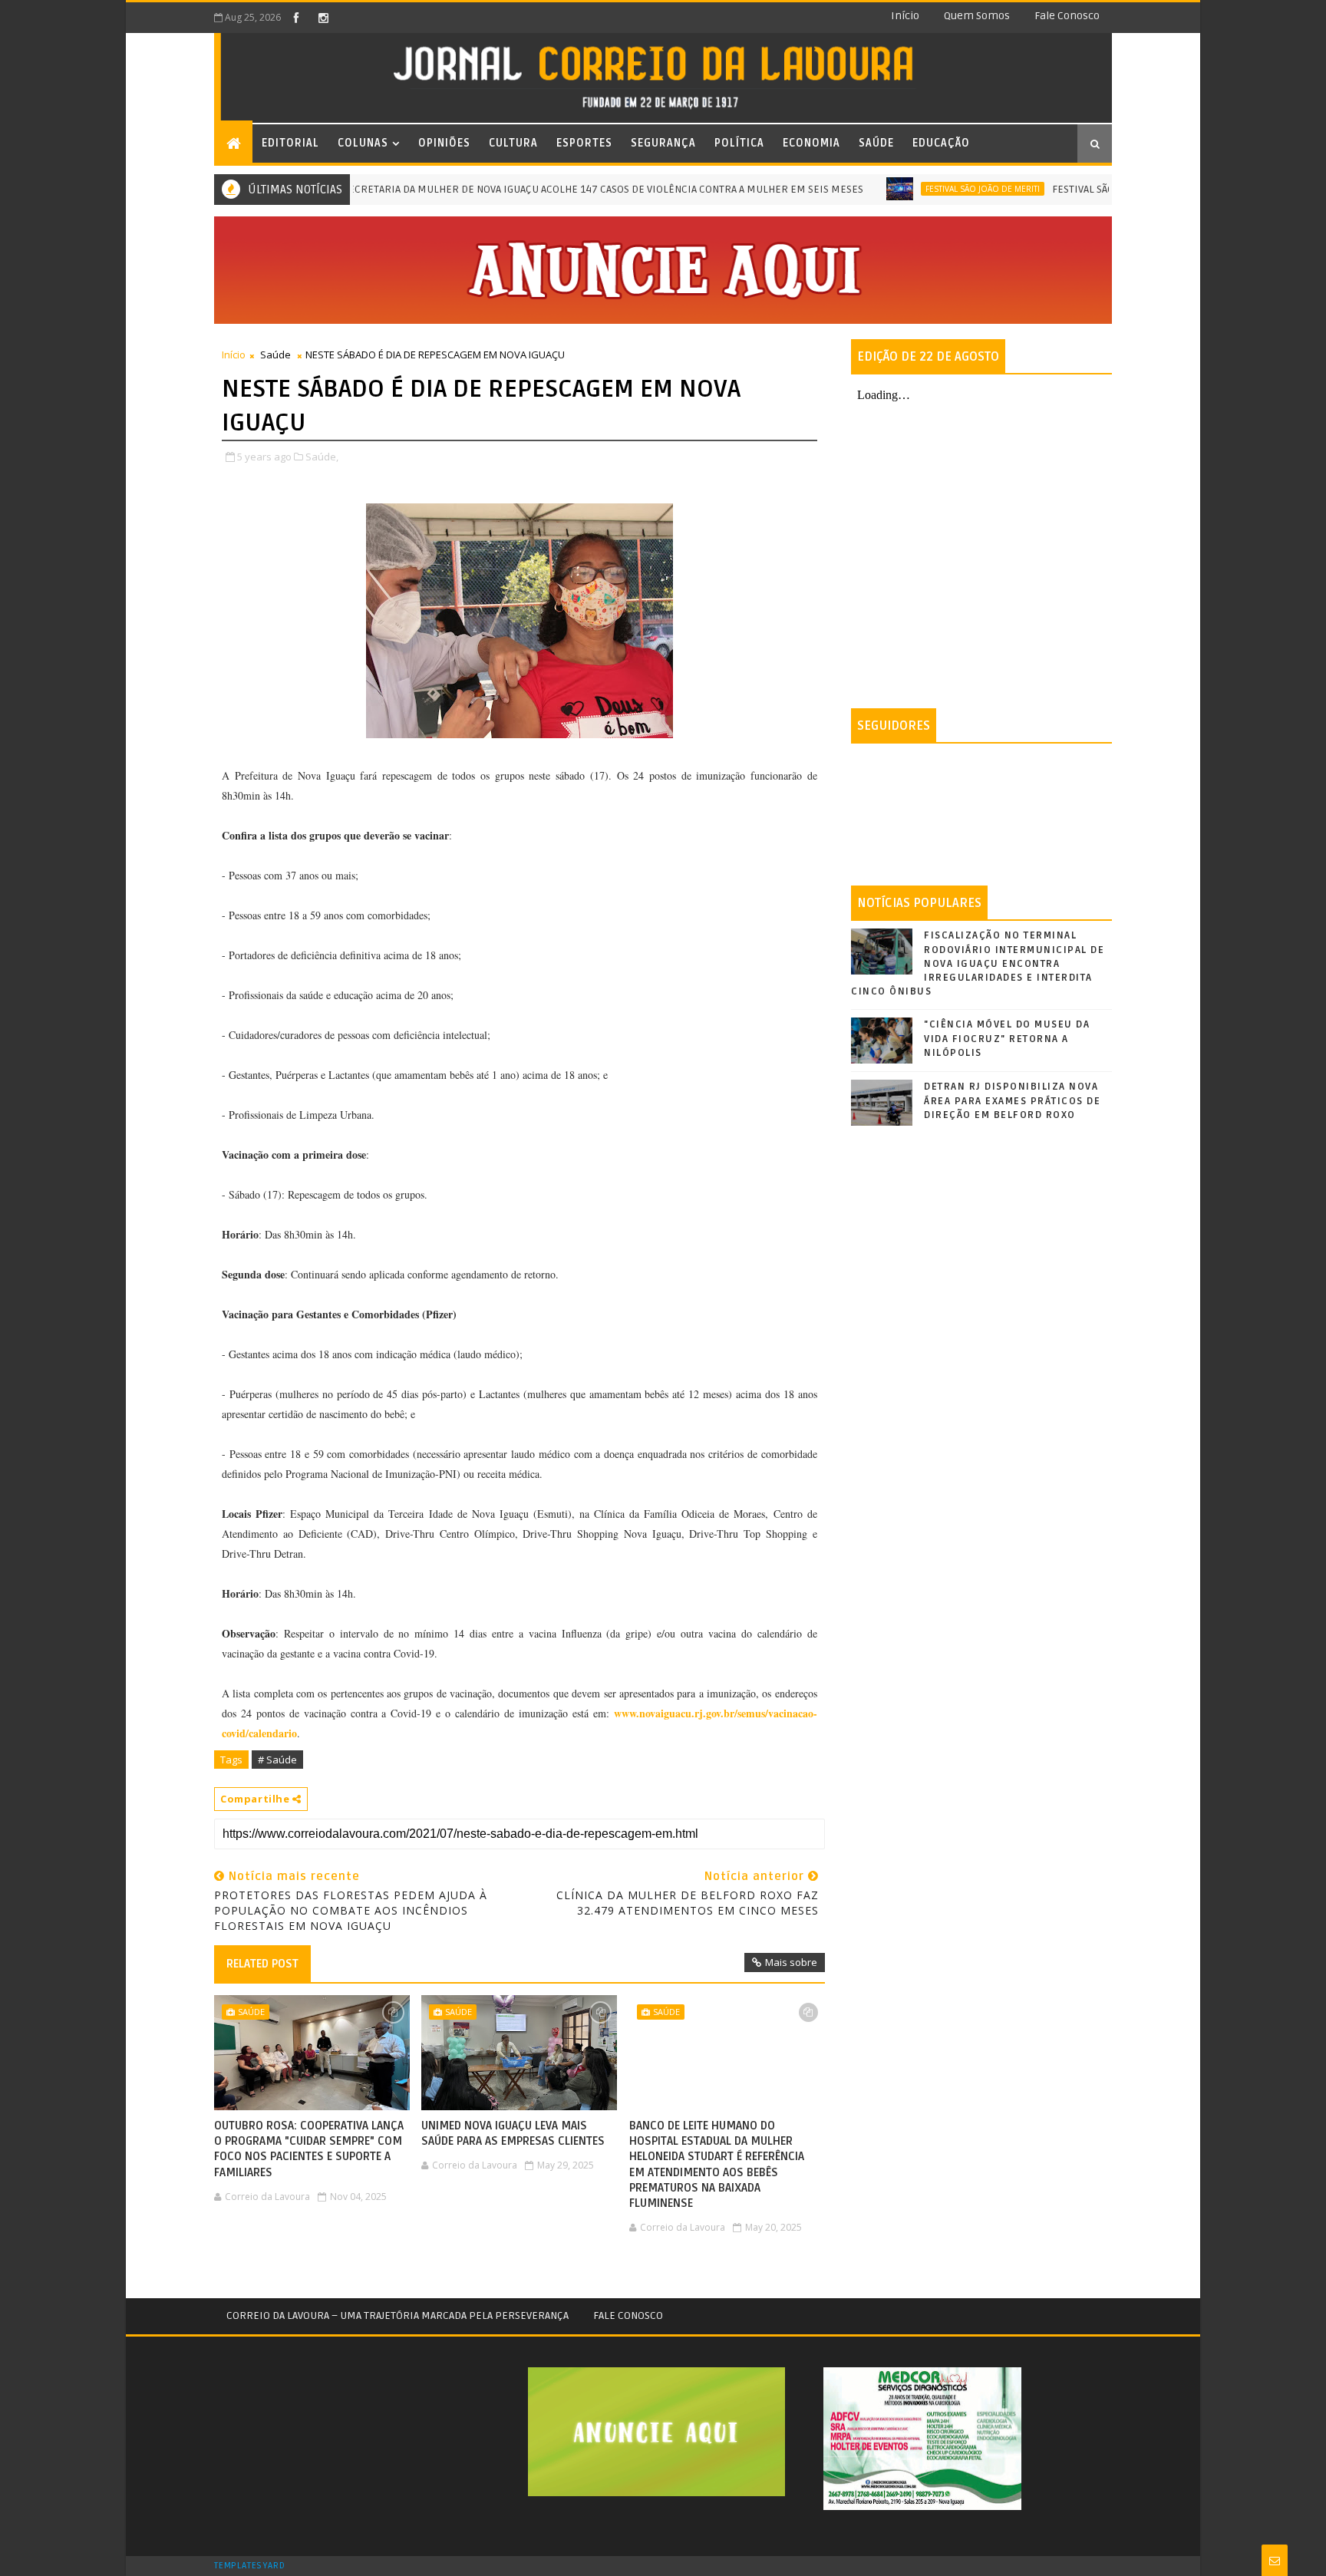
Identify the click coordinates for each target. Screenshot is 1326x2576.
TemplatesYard (249, 2566)
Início (905, 16)
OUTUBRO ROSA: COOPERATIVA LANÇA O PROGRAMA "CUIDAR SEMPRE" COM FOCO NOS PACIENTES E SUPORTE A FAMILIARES (309, 2149)
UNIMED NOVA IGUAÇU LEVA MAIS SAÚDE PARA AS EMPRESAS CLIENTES (513, 2133)
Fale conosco (1067, 16)
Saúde (876, 143)
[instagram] (323, 18)
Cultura (513, 143)
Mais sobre (791, 1962)
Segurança (663, 143)
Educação (941, 143)
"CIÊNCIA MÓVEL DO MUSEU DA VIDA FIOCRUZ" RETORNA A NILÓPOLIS (1007, 1038)
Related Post (262, 1964)
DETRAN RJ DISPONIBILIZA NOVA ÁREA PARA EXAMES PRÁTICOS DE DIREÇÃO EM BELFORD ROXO (1012, 1100)
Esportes (584, 143)
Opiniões (444, 143)
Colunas (363, 143)
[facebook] (296, 18)
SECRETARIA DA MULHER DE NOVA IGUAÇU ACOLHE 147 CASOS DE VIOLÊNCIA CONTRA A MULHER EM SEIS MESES (551, 189)
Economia (811, 143)
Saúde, (322, 457)
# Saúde (277, 1760)
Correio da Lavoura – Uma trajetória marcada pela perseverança (397, 2315)
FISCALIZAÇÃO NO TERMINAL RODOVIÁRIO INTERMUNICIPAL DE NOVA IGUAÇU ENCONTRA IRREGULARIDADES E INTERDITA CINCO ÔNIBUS (978, 963)
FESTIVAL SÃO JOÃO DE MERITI (930, 189)
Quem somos (977, 16)
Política (739, 143)
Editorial (290, 143)
